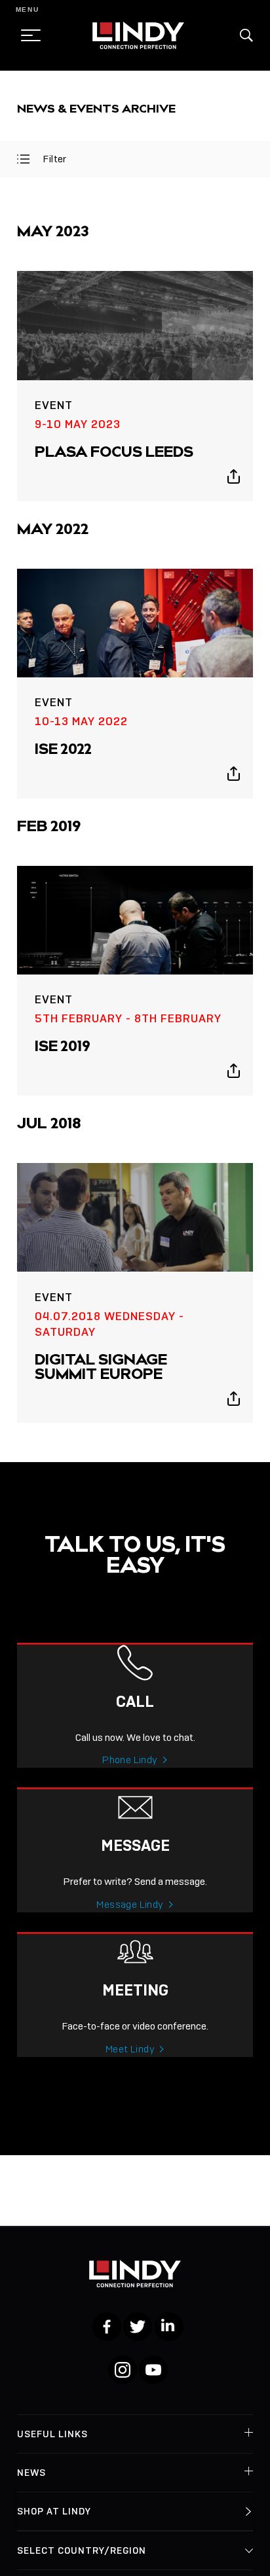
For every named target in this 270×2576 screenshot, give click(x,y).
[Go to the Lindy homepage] (138, 35)
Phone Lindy (130, 1760)
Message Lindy (130, 1905)
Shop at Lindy (54, 2511)
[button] (246, 35)
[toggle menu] (27, 35)
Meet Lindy (130, 2049)
